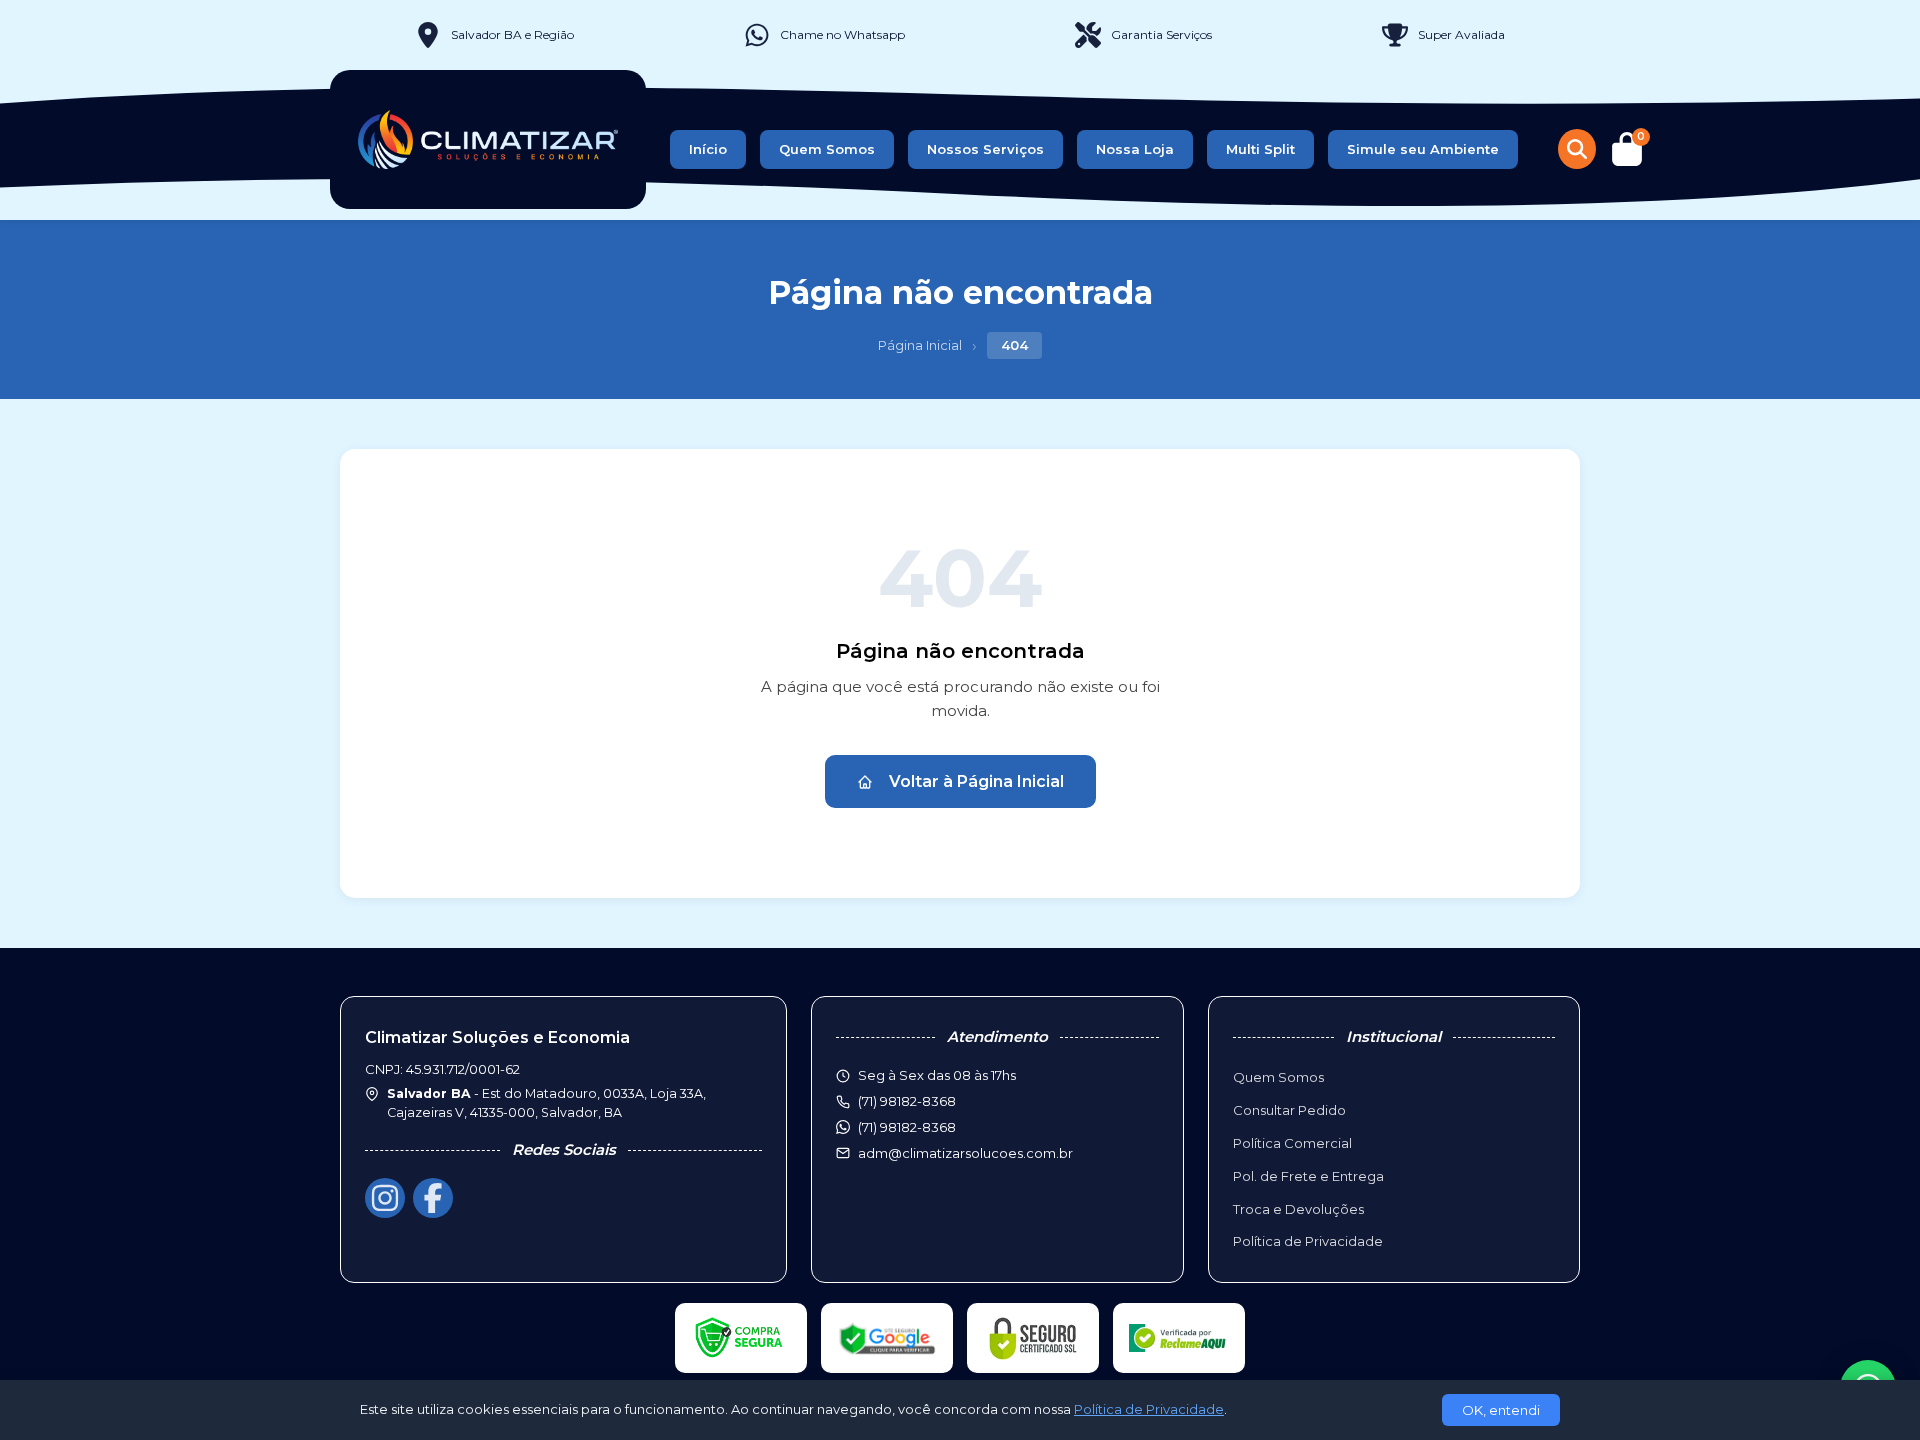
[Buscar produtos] (1577, 149)
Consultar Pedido (1289, 1110)
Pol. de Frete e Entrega (1308, 1176)
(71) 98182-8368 (907, 1127)
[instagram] (385, 1198)
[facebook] (433, 1198)
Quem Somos (827, 149)
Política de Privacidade (1308, 1241)
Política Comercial (1292, 1143)
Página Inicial (920, 345)
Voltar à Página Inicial (976, 781)
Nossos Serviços (985, 149)
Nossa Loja (1135, 149)
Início (708, 149)
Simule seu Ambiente (1423, 149)
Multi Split (1260, 149)
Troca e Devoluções (1298, 1209)
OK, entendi (1501, 1410)
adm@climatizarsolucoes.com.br (965, 1153)
